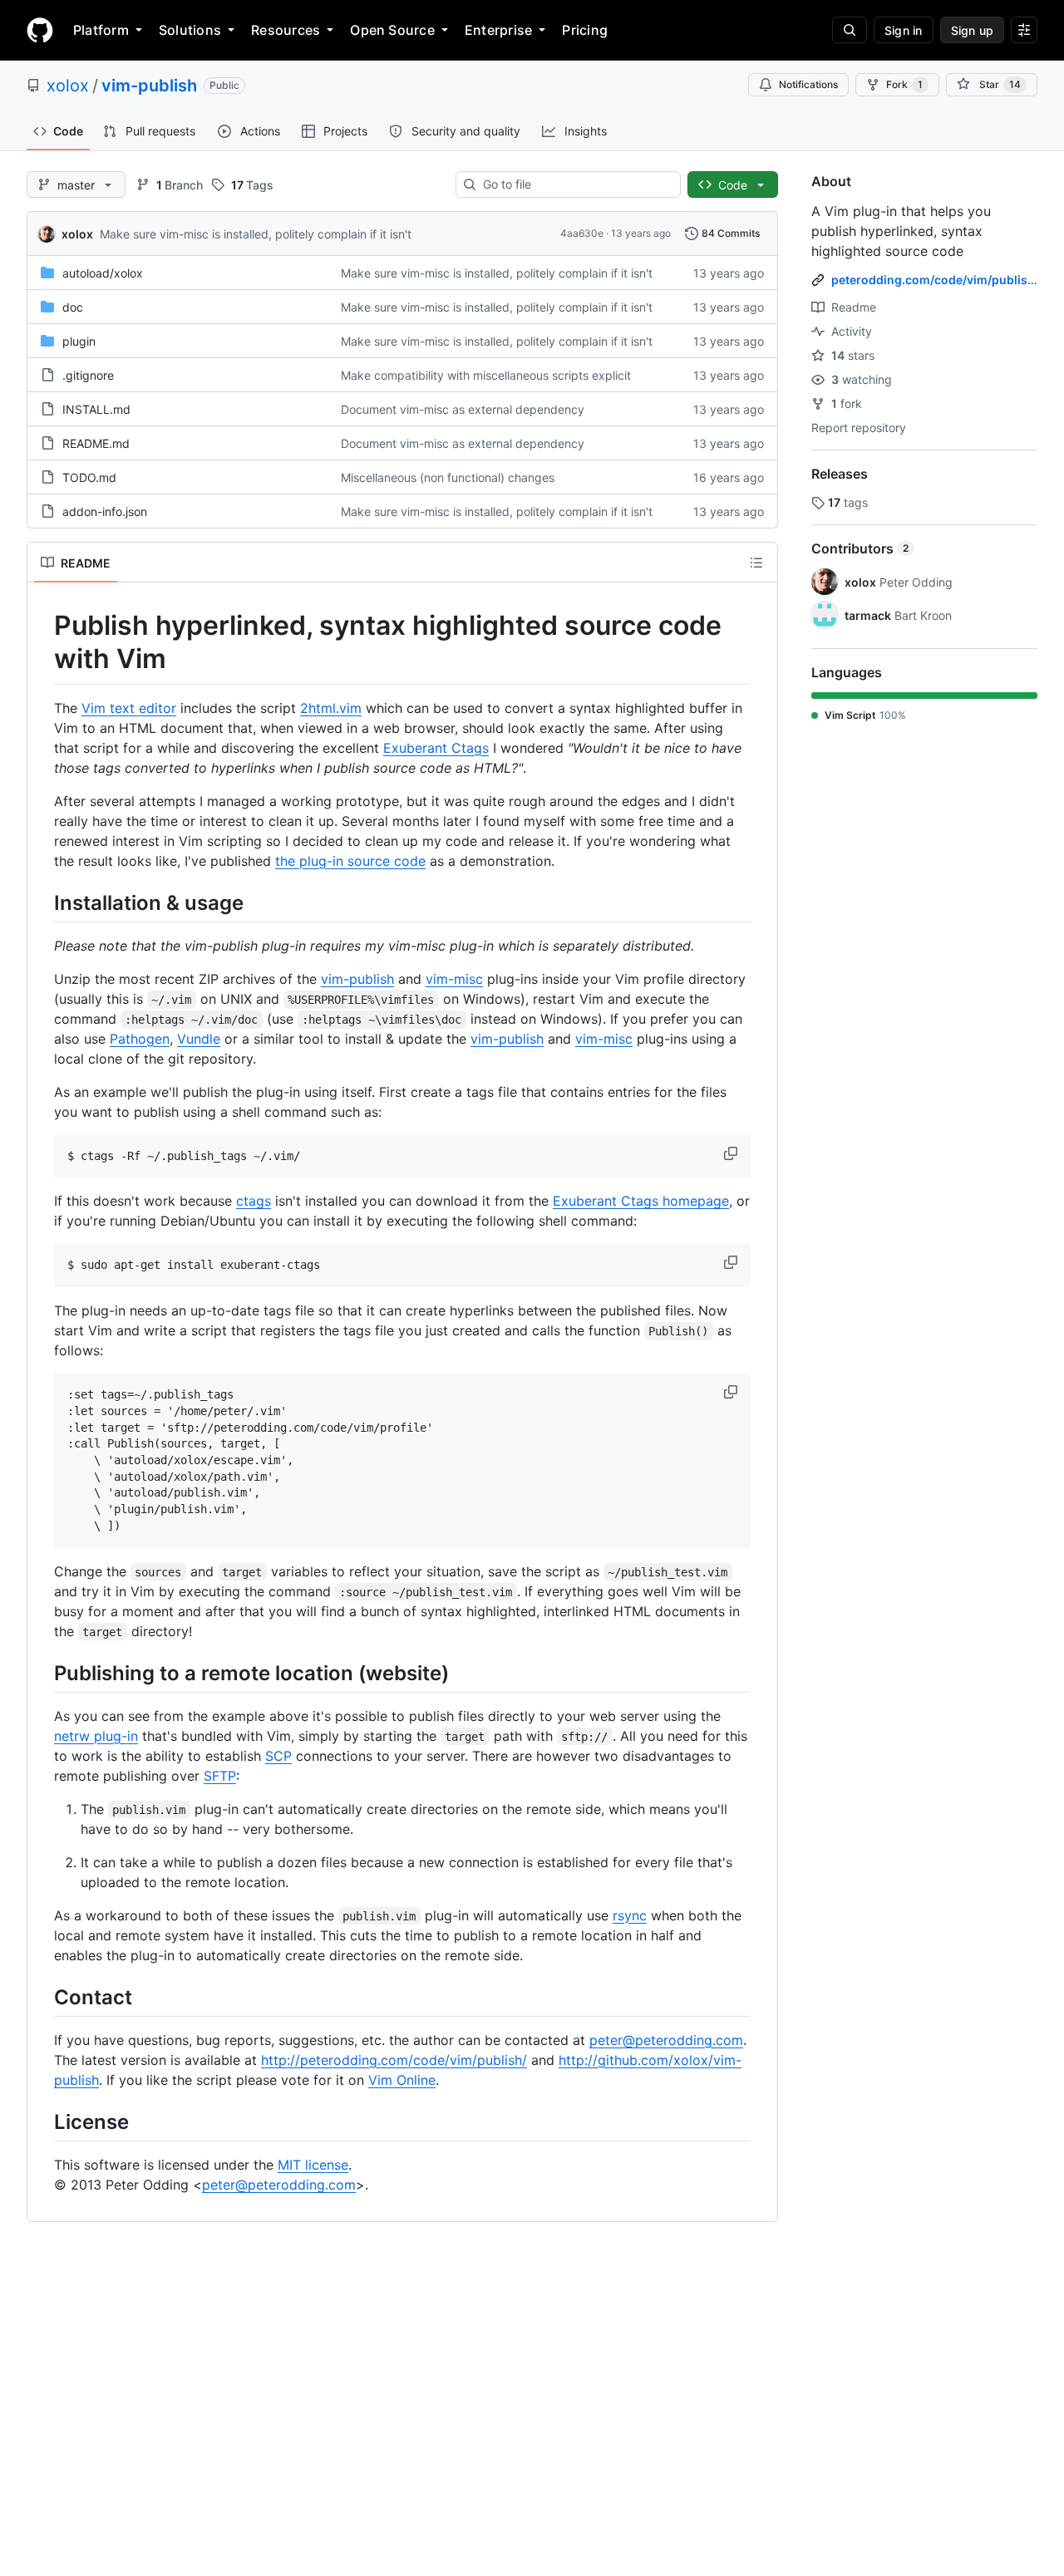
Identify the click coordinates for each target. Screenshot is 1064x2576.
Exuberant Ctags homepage (641, 1201)
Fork (904, 84)
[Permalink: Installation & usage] (42, 902)
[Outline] (756, 563)
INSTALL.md (96, 409)
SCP (278, 1756)
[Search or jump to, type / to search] (850, 30)
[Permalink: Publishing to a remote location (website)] (42, 1673)
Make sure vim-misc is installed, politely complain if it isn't (256, 234)
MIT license (313, 2165)
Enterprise (498, 30)
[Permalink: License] (42, 2121)
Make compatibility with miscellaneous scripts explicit (486, 375)
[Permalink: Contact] (42, 1997)
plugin (79, 341)
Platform (101, 30)
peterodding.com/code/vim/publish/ (935, 280)
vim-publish (149, 86)
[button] (732, 1153)
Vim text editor (129, 708)
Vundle (199, 1039)
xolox (68, 86)
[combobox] (575, 184)
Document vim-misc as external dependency (463, 409)
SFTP (220, 1776)
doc (73, 307)
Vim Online (402, 2080)
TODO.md (89, 477)
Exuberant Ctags (436, 748)
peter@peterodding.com (666, 2040)
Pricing (585, 30)
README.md (96, 443)
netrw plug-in (96, 1736)
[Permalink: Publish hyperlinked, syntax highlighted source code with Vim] (42, 642)
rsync (630, 1915)
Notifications (808, 84)
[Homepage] (40, 30)
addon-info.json (105, 511)
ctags (254, 1201)
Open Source (392, 30)
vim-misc (454, 979)
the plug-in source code (350, 861)
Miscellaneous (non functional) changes (448, 477)
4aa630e (582, 233)
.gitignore (88, 375)
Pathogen (140, 1039)
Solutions (190, 30)
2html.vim (331, 708)
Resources (286, 30)
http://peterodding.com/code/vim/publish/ (394, 2060)
